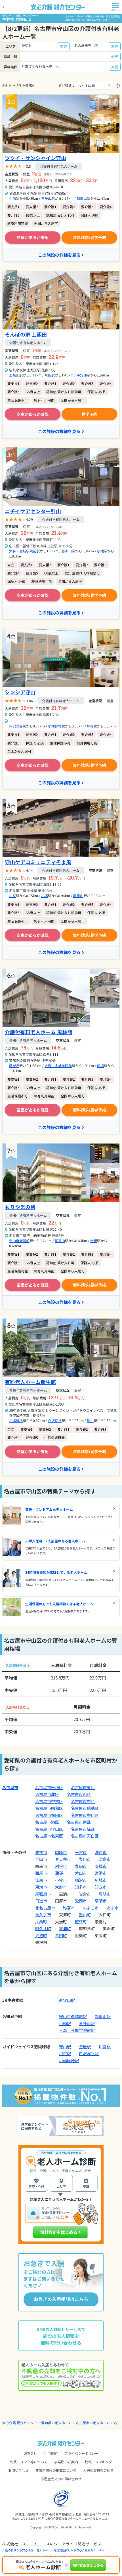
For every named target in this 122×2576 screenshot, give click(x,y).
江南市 (41, 1880)
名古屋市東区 (83, 1787)
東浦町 (65, 1928)
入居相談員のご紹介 (98, 2470)
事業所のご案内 (66, 2462)
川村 (90, 726)
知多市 (81, 1887)
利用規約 (51, 2453)
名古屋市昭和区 (49, 1808)
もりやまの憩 (20, 1207)
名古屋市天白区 (85, 1836)
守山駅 (65, 2047)
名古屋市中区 (83, 1801)
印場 (100, 1065)
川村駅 (65, 2053)
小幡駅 (65, 2023)
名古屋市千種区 (49, 1787)
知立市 (101, 1887)
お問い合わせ (18, 2470)
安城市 (101, 1866)
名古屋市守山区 (49, 1829)
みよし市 (91, 1908)
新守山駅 (67, 2000)
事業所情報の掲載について (56, 2470)
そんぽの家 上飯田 (26, 334)
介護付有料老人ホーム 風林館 (39, 1032)
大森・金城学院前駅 (77, 2030)
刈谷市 (61, 1866)
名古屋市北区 (47, 1794)
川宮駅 (105, 2047)
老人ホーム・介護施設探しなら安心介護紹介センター (71, 2550)
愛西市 (81, 1901)
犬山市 (81, 1873)
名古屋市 (10, 1787)
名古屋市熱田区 (49, 1815)
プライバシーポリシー (81, 2453)
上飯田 (14, 375)
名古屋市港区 (47, 1822)
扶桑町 (41, 1922)
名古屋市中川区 (85, 1815)
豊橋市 (41, 1852)
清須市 (101, 1901)
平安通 (82, 375)
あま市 (113, 1908)
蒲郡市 (61, 1873)
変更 (64, 46)
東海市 (41, 1887)
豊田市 (81, 1866)
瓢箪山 (82, 198)
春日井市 (63, 1859)
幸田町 (61, 1936)
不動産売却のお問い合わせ (61, 2479)
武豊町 (41, 1936)
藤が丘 (14, 1065)
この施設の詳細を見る (59, 255)
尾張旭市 (43, 1894)
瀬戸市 (101, 1852)
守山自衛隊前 (19, 1241)
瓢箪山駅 (103, 2016)
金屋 (94, 1241)
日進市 (41, 1901)
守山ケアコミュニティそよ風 (38, 862)
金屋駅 (85, 2047)
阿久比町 (43, 1928)
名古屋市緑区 (83, 1829)
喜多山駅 (87, 2023)
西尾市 (41, 1873)
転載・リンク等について (29, 2462)
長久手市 (43, 1915)
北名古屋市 (45, 1908)
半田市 (41, 1859)
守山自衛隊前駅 (73, 2016)
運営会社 (30, 2453)
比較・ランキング (98, 2462)
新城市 (101, 1880)
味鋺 (48, 375)
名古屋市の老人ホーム (93, 2423)
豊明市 (105, 1894)
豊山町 (85, 1915)
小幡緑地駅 (69, 2060)
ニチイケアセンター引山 (33, 511)
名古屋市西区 (79, 1794)
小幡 (12, 198)
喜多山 (46, 198)
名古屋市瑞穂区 (85, 1808)
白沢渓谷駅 (89, 2053)
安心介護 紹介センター (20, 2423)
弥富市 (69, 1908)
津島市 (105, 1859)
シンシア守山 (20, 692)
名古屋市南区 (79, 1822)
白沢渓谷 (16, 726)
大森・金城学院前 (23, 551)
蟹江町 (81, 1922)
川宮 (12, 896)
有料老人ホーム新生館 (30, 1382)
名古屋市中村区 (49, 1801)
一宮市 (81, 1852)
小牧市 (61, 1880)
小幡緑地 (55, 726)
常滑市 (101, 1873)
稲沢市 (81, 1880)
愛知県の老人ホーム (56, 2423)
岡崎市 (61, 1852)
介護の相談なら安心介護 (18, 2550)
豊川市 (85, 1859)
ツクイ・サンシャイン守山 (35, 158)
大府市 (61, 1887)
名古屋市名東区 (49, 1836)
